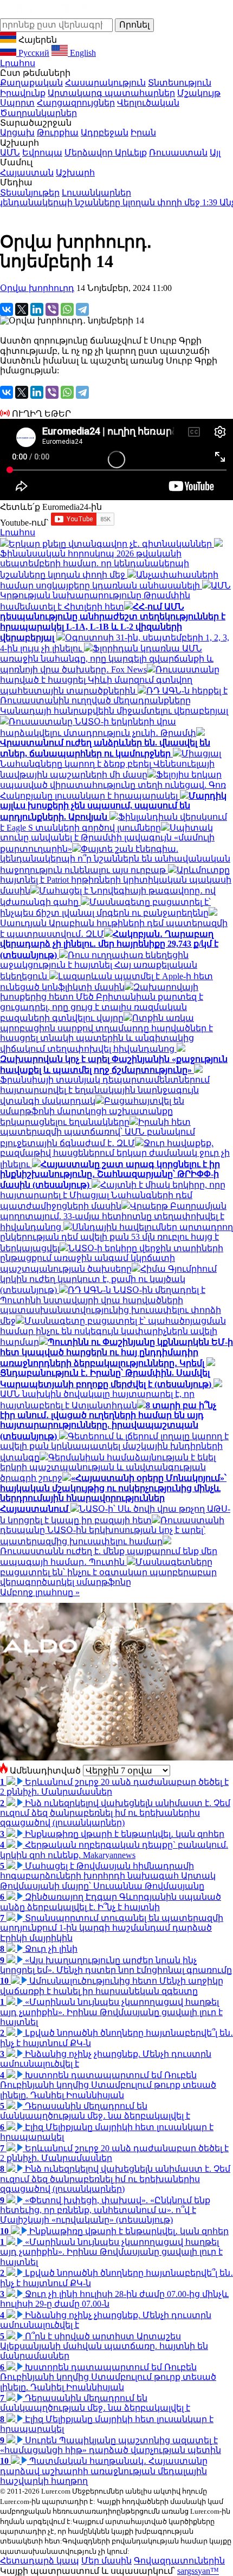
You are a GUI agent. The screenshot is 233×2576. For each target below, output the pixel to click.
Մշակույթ (199, 93)
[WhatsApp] (67, 309)
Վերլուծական (148, 103)
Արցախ (17, 132)
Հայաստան (27, 173)
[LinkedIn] (37, 309)
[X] (22, 309)
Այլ (215, 153)
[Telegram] (82, 309)
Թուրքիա (58, 132)
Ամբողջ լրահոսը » (40, 1592)
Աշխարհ (75, 173)
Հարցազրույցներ (76, 103)
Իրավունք (23, 93)
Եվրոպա (42, 153)
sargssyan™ (198, 2571)
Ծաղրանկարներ (38, 113)
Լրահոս (18, 63)
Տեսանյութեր (30, 193)
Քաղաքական (31, 83)
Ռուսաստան (178, 153)
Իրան (143, 132)
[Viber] (52, 309)
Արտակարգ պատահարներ (111, 93)
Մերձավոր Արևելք (106, 153)
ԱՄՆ (10, 153)
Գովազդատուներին (179, 2561)
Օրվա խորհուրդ (37, 288)
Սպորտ (17, 103)
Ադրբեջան (105, 132)
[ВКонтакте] (7, 309)
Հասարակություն (105, 83)
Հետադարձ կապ (40, 2561)
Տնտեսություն (180, 83)
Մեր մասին (106, 2561)
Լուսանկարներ (96, 193)
